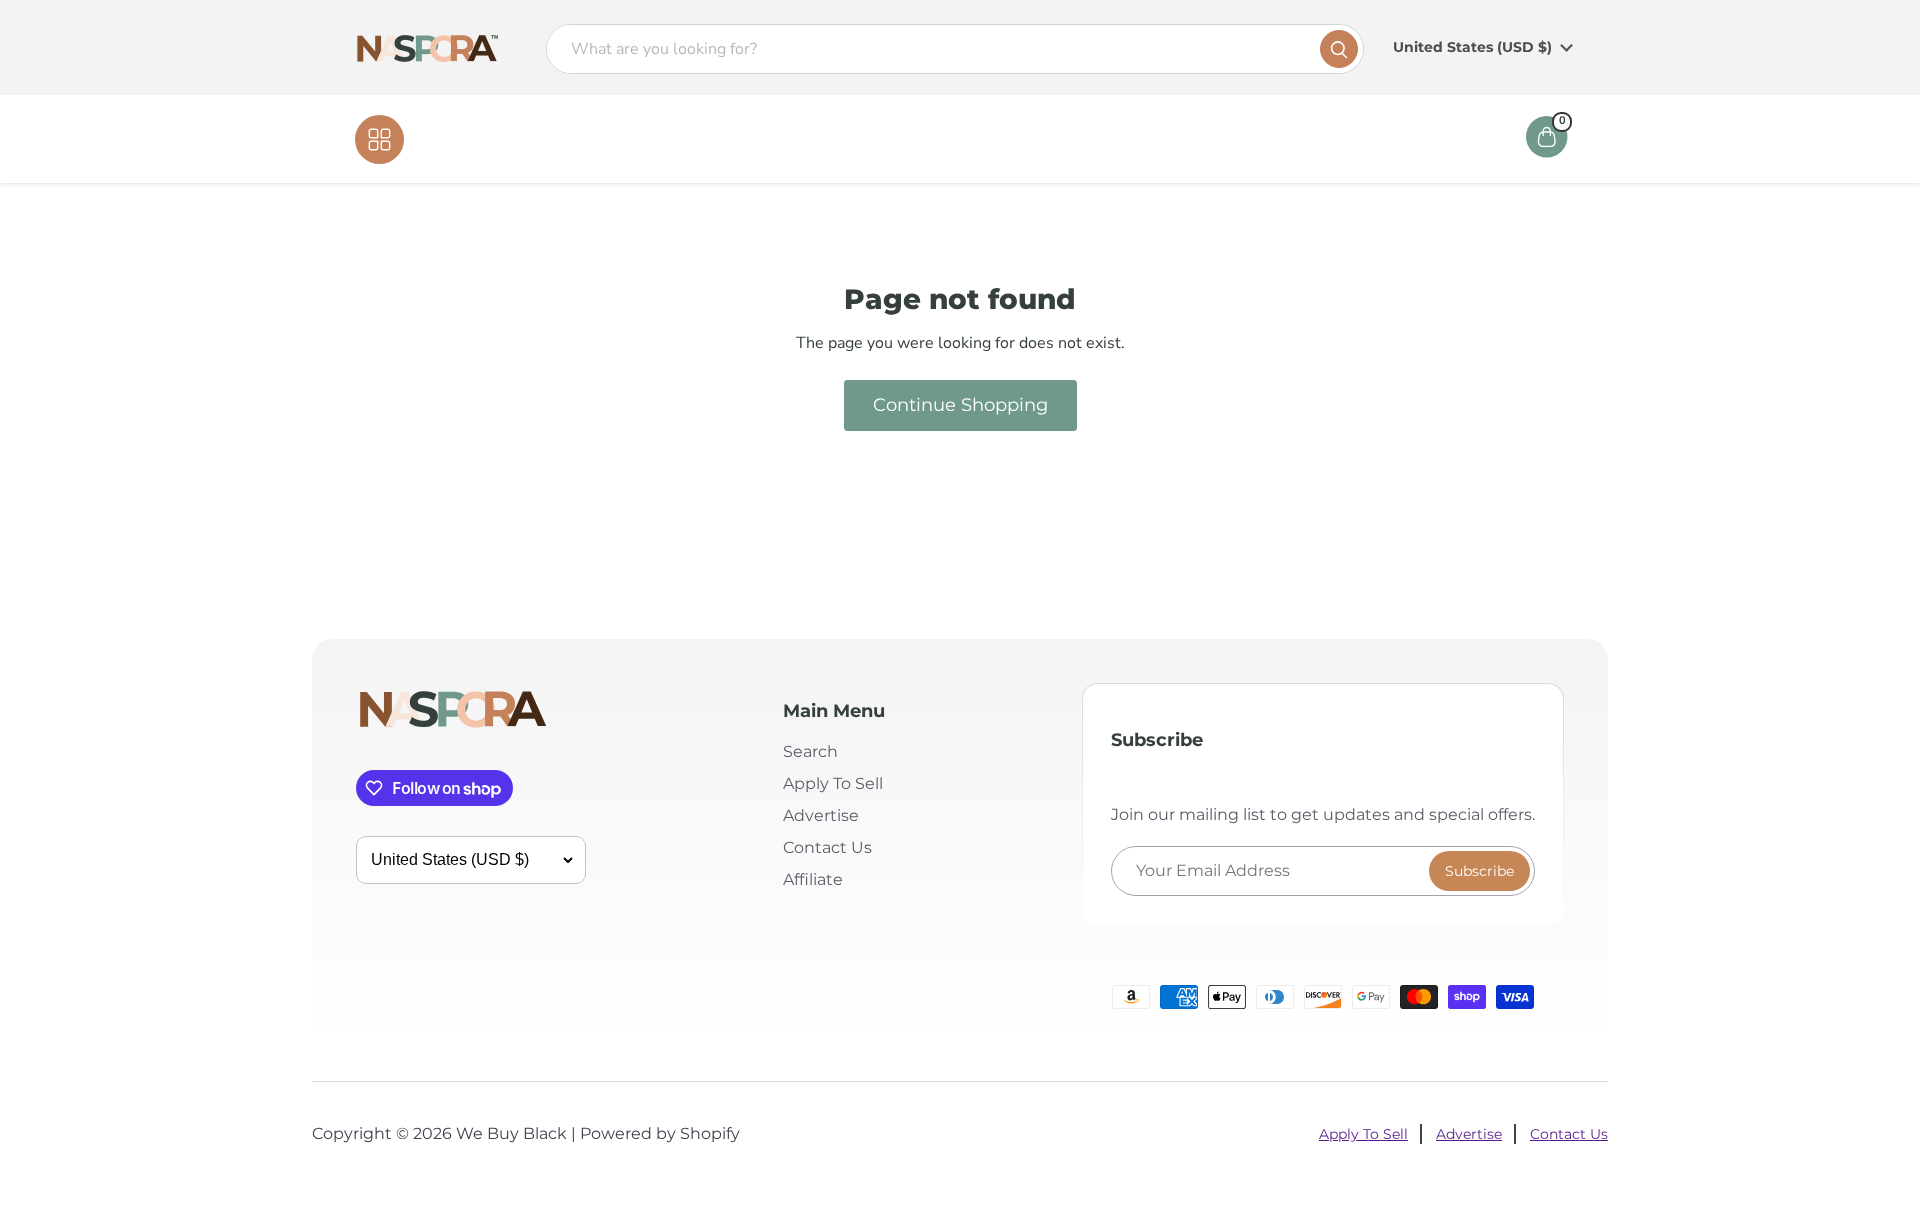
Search (810, 751)
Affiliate (1103, 139)
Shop (913, 139)
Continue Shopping (960, 405)
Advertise (821, 815)
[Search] (1339, 49)
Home (842, 139)
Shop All (446, 139)
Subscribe (1479, 871)
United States (1472, 47)
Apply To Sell (833, 783)
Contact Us (1002, 139)
